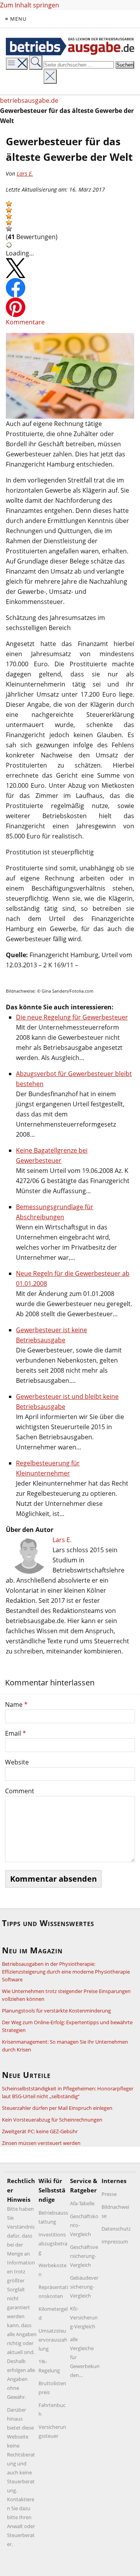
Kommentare (25, 322)
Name (16, 1704)
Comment (20, 1791)
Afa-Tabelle (82, 2203)
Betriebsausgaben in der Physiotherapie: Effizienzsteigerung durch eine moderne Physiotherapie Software (66, 1972)
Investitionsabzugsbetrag (53, 2243)
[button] (9, 204)
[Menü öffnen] (17, 64)
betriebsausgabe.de (29, 100)
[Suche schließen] (50, 77)
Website (17, 1762)
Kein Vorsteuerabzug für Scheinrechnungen (52, 2120)
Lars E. (25, 173)
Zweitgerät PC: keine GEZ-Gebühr (40, 2131)
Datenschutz (116, 2229)
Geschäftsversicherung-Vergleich (84, 2256)
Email (16, 1733)
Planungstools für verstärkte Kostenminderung (56, 2011)
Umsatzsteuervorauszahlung (53, 2340)
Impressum (115, 2241)
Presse (109, 2194)
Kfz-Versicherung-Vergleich (84, 2317)
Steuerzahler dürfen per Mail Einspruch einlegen (57, 2108)
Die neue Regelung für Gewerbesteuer (72, 1017)
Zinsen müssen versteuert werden (41, 2143)
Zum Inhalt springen (30, 5)
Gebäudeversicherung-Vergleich (84, 2287)
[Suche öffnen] (36, 63)
